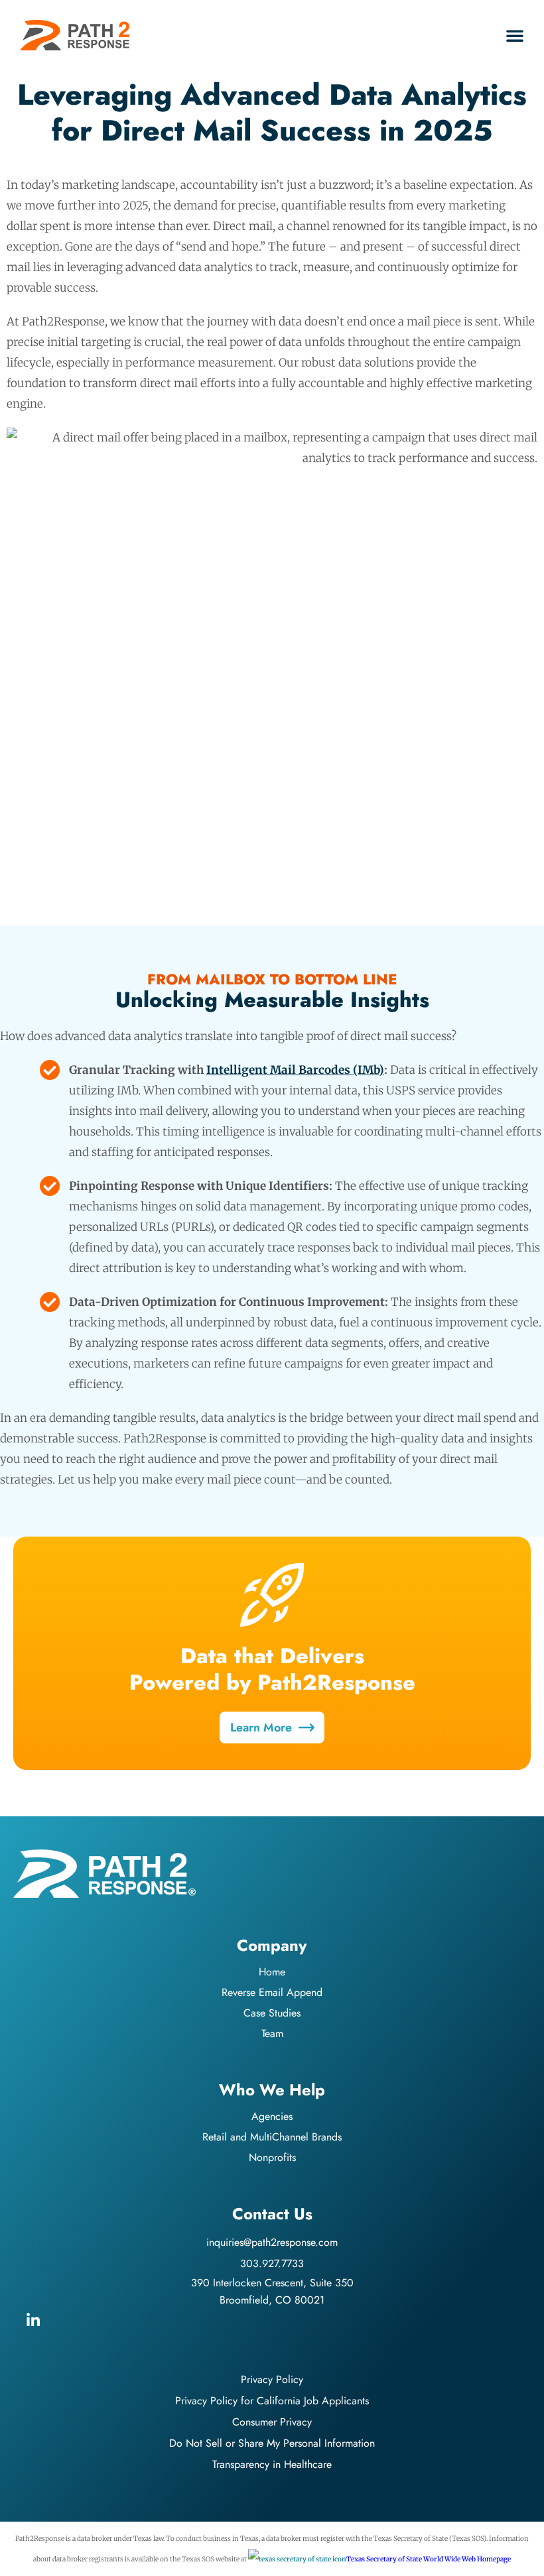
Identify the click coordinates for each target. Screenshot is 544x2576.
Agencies (272, 2116)
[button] (515, 35)
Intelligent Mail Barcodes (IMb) (295, 1070)
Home (272, 1972)
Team (272, 2033)
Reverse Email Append (272, 1992)
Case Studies (272, 2013)
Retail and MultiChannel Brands (272, 2137)
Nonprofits (272, 2157)
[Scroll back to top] (524, 2556)
